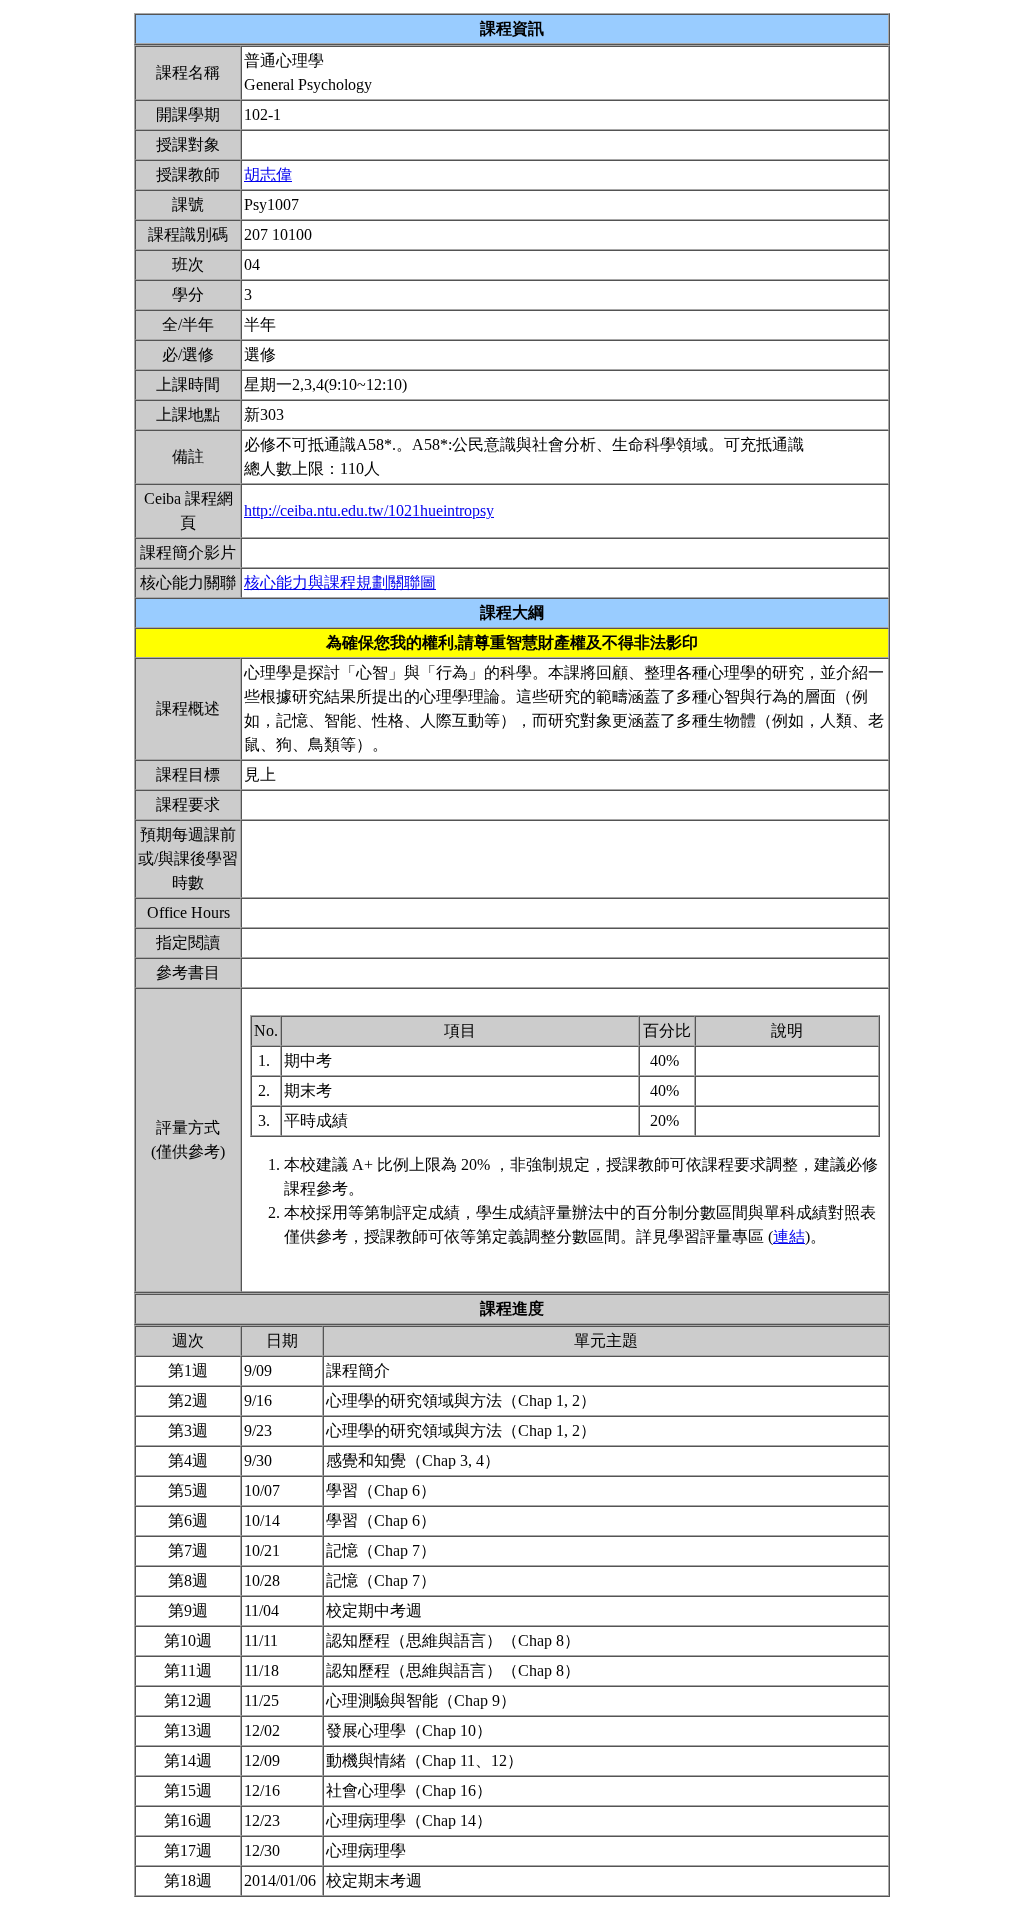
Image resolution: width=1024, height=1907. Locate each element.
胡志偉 (268, 174)
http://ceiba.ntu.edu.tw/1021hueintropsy (369, 510)
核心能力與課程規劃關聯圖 (340, 582)
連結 (789, 1236)
